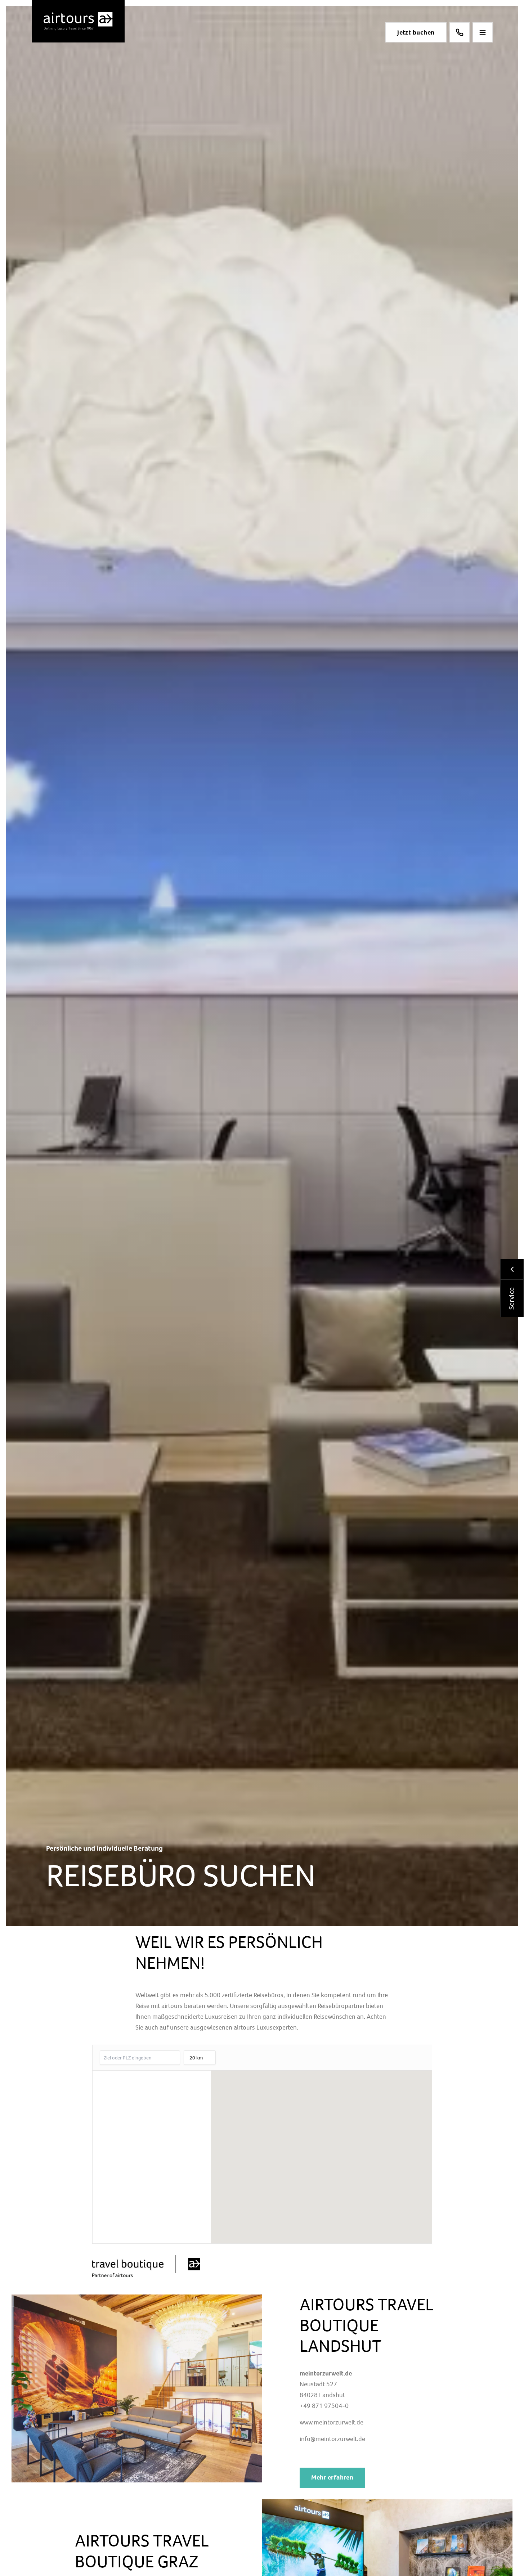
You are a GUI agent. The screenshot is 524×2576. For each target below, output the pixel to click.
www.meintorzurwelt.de (332, 2422)
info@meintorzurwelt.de (332, 2439)
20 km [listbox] (196, 2060)
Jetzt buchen (416, 32)
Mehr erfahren (332, 2477)
